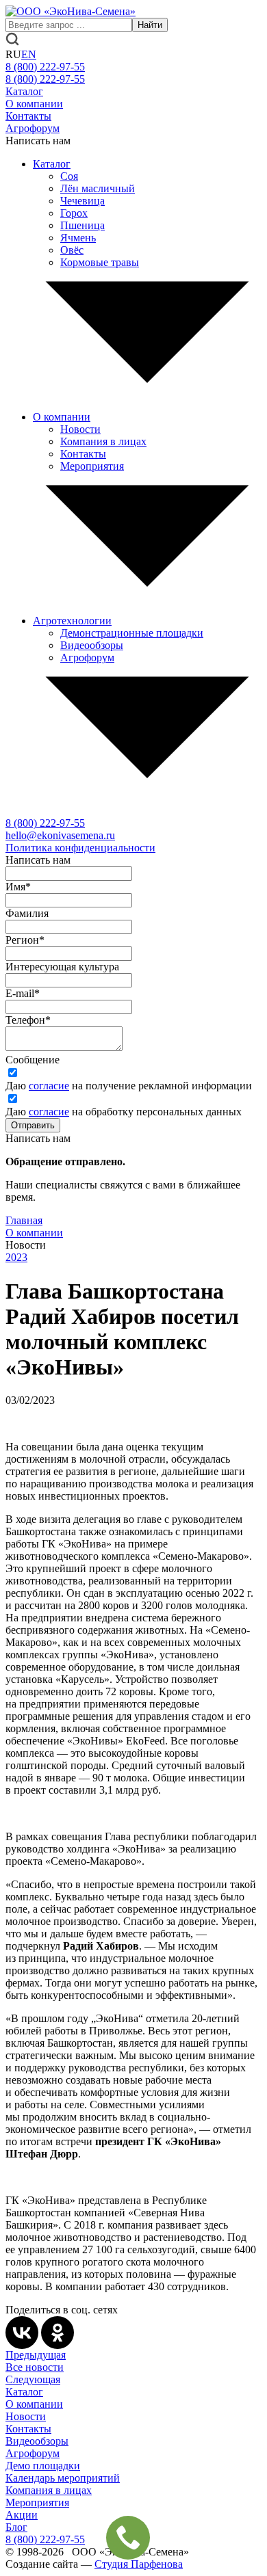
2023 (16, 1257)
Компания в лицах (103, 441)
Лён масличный (98, 188)
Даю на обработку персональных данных (124, 1112)
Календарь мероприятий (63, 2478)
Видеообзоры (92, 645)
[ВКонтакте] (22, 2333)
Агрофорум (33, 128)
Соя (69, 176)
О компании (34, 104)
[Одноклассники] (58, 2333)
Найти (150, 25)
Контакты (28, 116)
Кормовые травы (100, 262)
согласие (49, 1086)
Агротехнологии (72, 621)
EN (29, 54)
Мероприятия (92, 466)
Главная (24, 1220)
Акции (22, 2515)
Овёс (72, 250)
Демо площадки (43, 2466)
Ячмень (78, 238)
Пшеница (82, 225)
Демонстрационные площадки (132, 633)
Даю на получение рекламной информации (129, 1086)
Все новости (35, 2367)
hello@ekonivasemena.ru (60, 835)
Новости (80, 429)
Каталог (24, 91)
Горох (74, 213)
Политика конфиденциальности (80, 848)
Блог (16, 2527)
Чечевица (82, 201)
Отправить (33, 1125)
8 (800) (45, 823)
